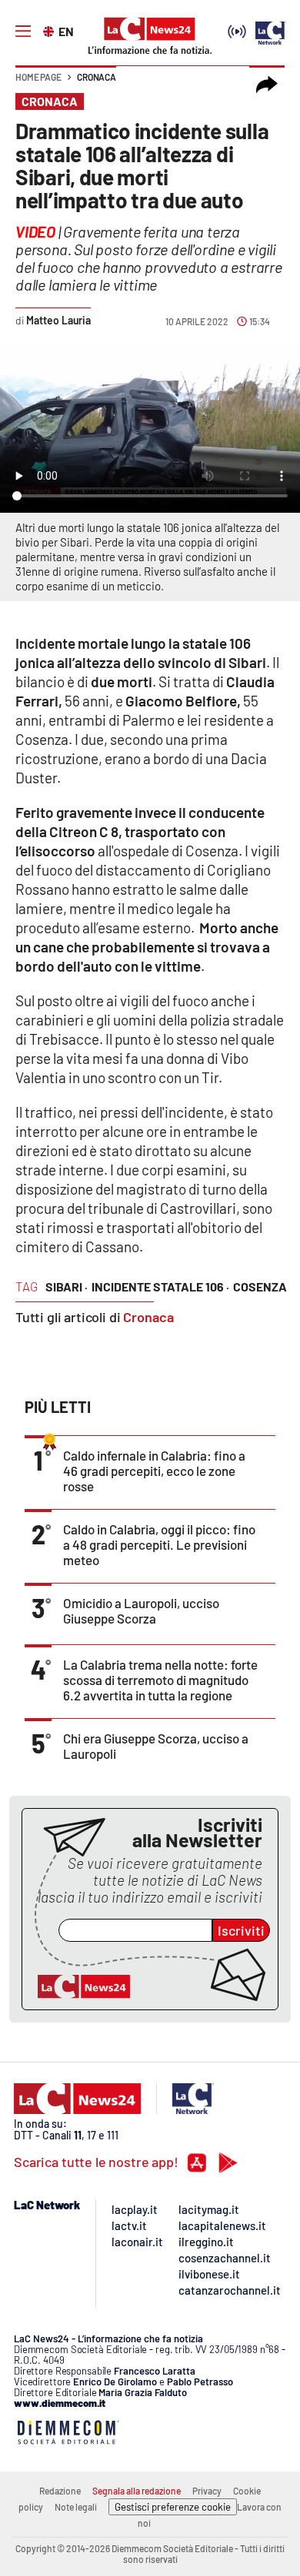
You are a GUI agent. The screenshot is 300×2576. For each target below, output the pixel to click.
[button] (267, 85)
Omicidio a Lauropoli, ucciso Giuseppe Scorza (141, 1610)
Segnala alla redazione (137, 2491)
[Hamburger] (23, 32)
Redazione (60, 2491)
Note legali (76, 2507)
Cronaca (97, 77)
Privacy (207, 2491)
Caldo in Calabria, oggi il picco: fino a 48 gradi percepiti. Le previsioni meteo (159, 1544)
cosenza (260, 1286)
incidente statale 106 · (160, 1286)
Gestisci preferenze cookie (173, 2507)
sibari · (67, 1286)
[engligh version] (50, 30)
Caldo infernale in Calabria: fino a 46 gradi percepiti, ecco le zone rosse (154, 1471)
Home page (38, 77)
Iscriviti (241, 1930)
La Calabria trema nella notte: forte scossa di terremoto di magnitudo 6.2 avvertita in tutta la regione (160, 1680)
